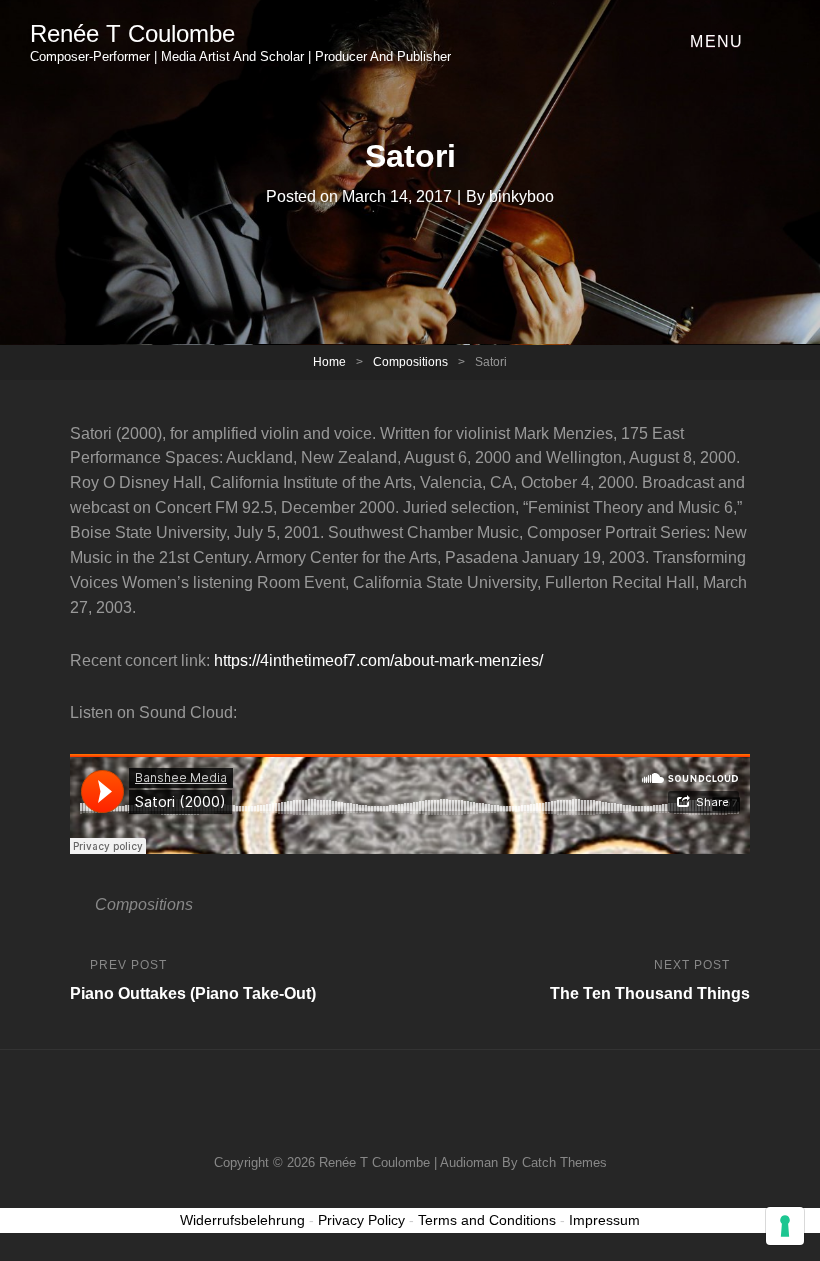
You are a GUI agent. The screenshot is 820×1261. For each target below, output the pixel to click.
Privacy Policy (361, 1220)
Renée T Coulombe (132, 33)
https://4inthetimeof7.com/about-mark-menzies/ (378, 660)
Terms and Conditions (487, 1220)
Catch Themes (564, 1162)
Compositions (410, 362)
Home (329, 362)
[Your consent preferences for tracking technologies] (785, 1226)
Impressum (604, 1220)
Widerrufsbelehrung (242, 1220)
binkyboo (521, 196)
